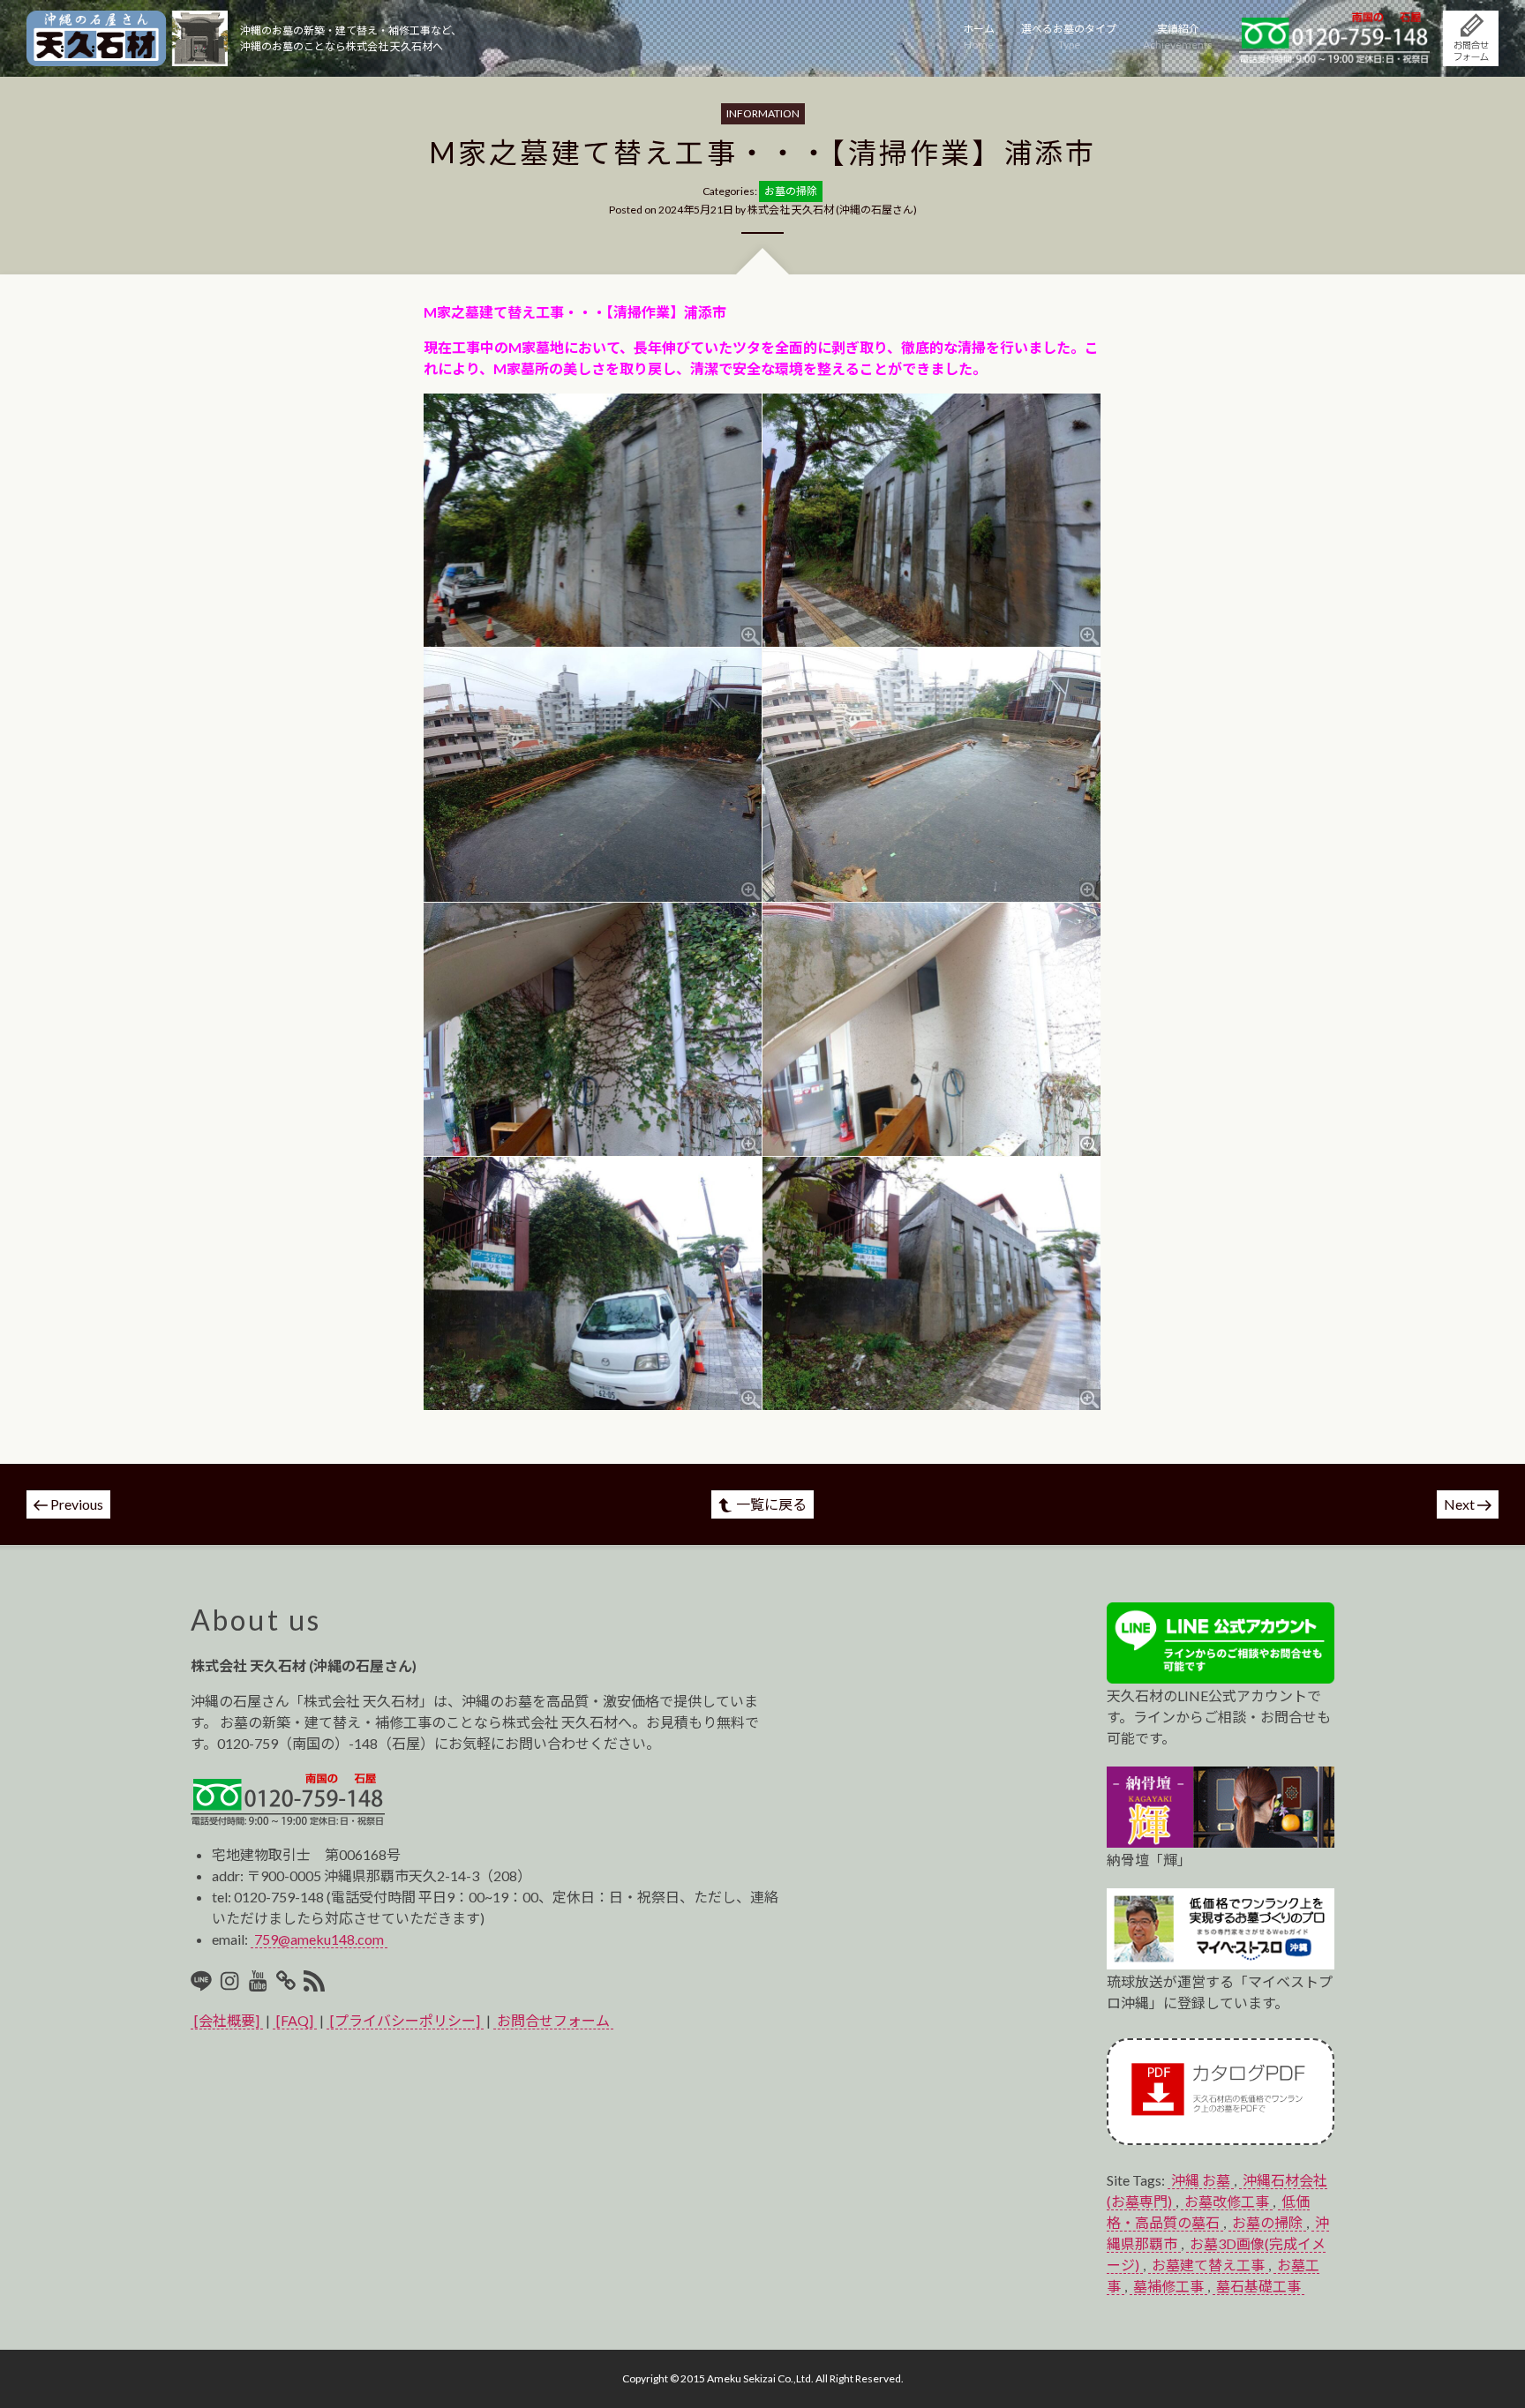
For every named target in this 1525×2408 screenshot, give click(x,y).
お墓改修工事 (1227, 2201)
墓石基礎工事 (1258, 2286)
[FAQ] (295, 2020)
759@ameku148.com (319, 1939)
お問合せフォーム (553, 2020)
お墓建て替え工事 (1208, 2265)
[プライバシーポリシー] (405, 2020)
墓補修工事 (1168, 2286)
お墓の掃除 (1267, 2222)
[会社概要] (227, 2020)
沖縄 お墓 (1201, 2180)
